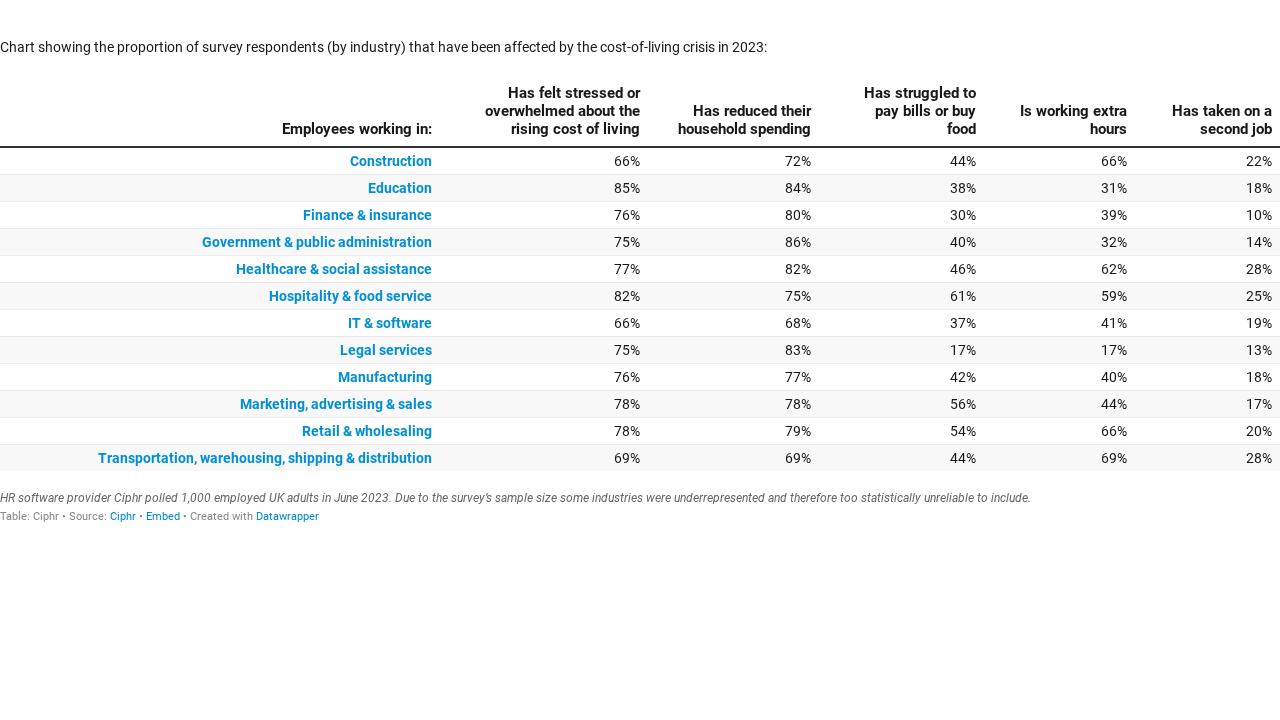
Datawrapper (287, 516)
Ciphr (123, 516)
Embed (163, 516)
